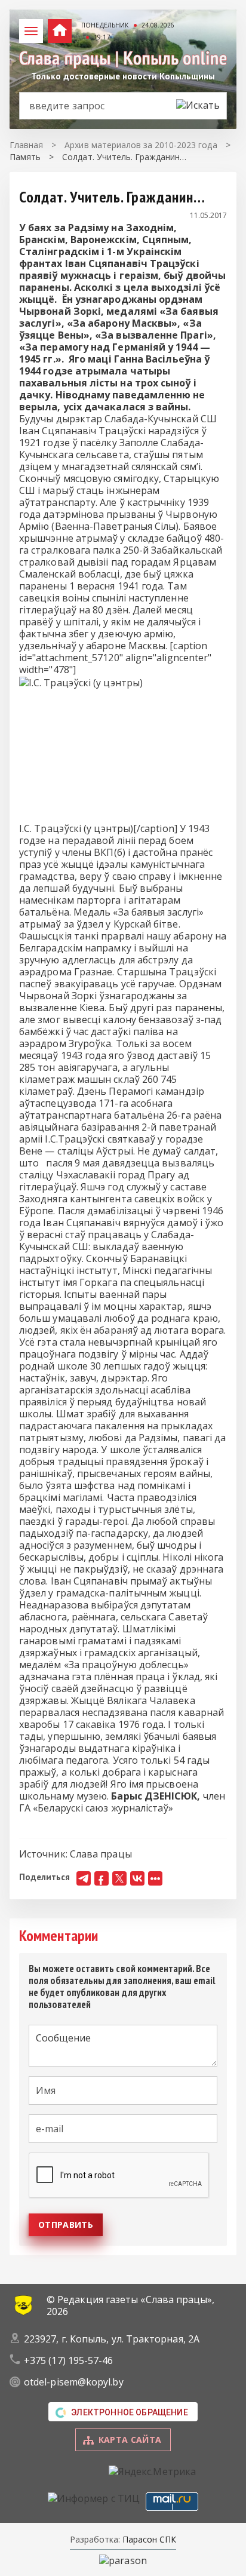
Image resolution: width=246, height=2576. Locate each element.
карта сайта (130, 2440)
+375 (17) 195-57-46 (69, 2360)
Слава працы (101, 1854)
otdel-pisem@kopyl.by (74, 2382)
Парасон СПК (148, 2539)
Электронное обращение (130, 2412)
